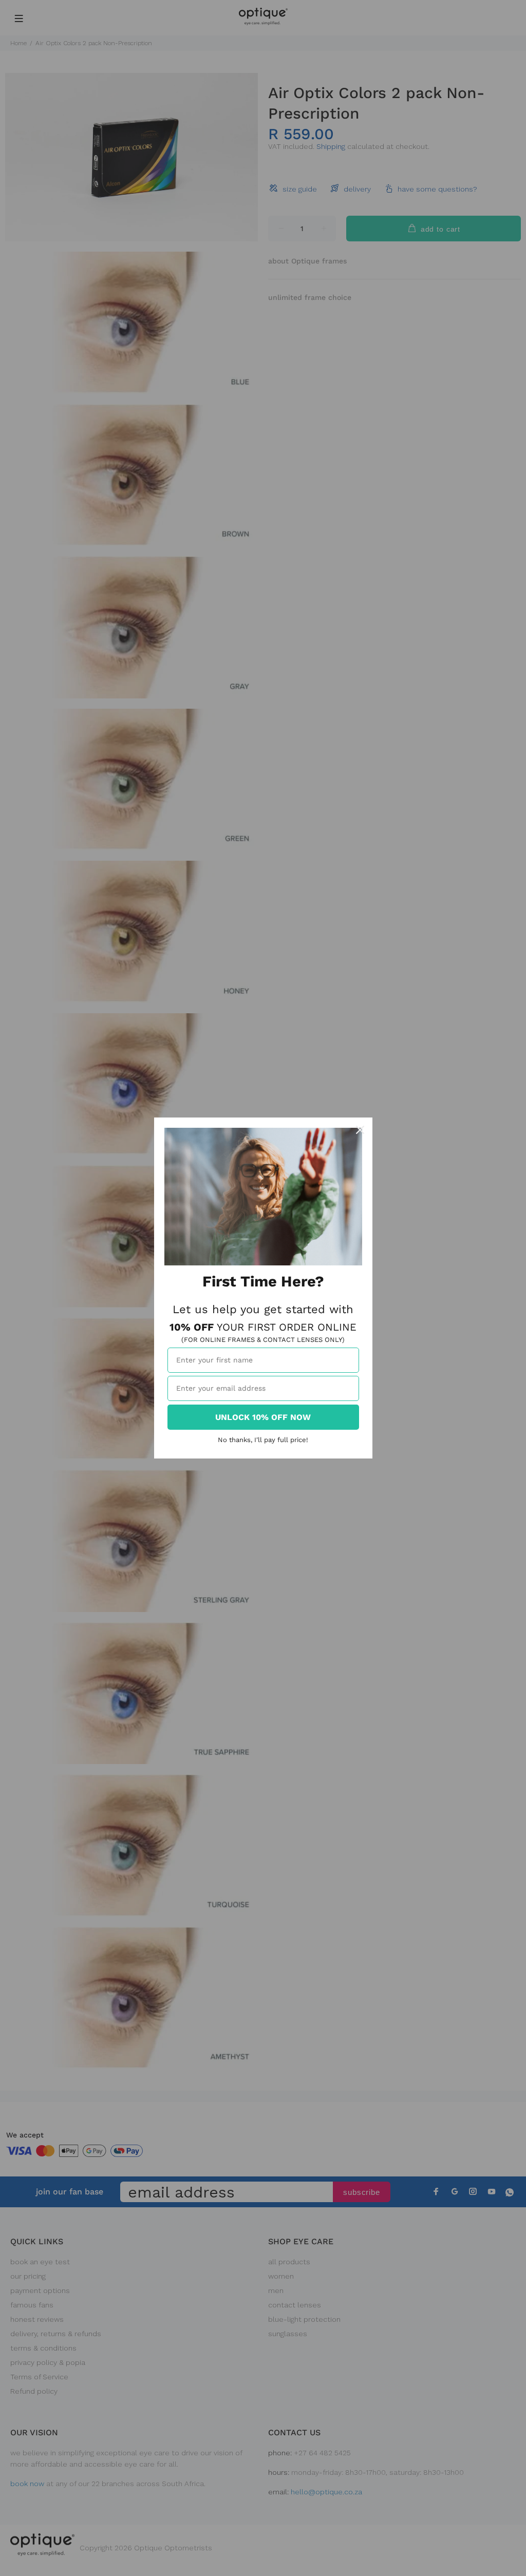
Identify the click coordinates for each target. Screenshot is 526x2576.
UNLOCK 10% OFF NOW (263, 1417)
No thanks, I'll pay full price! (263, 1440)
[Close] (360, 1130)
